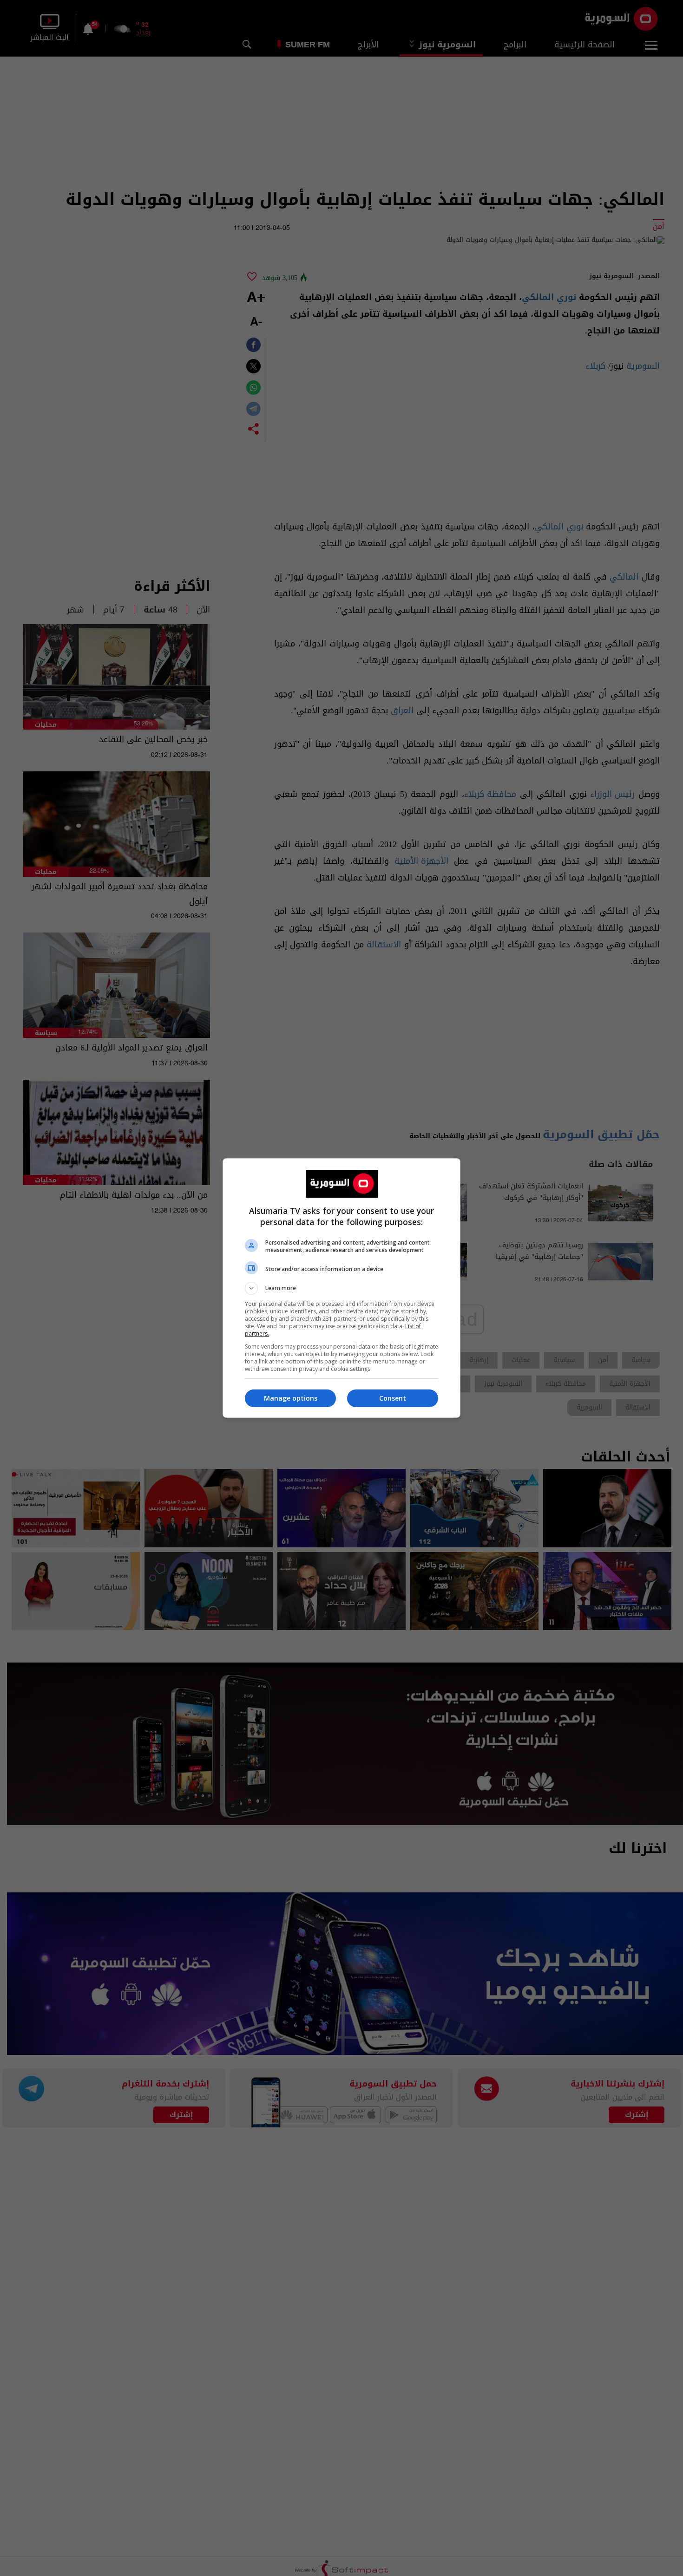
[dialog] (341, 1288)
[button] (341, 1288)
